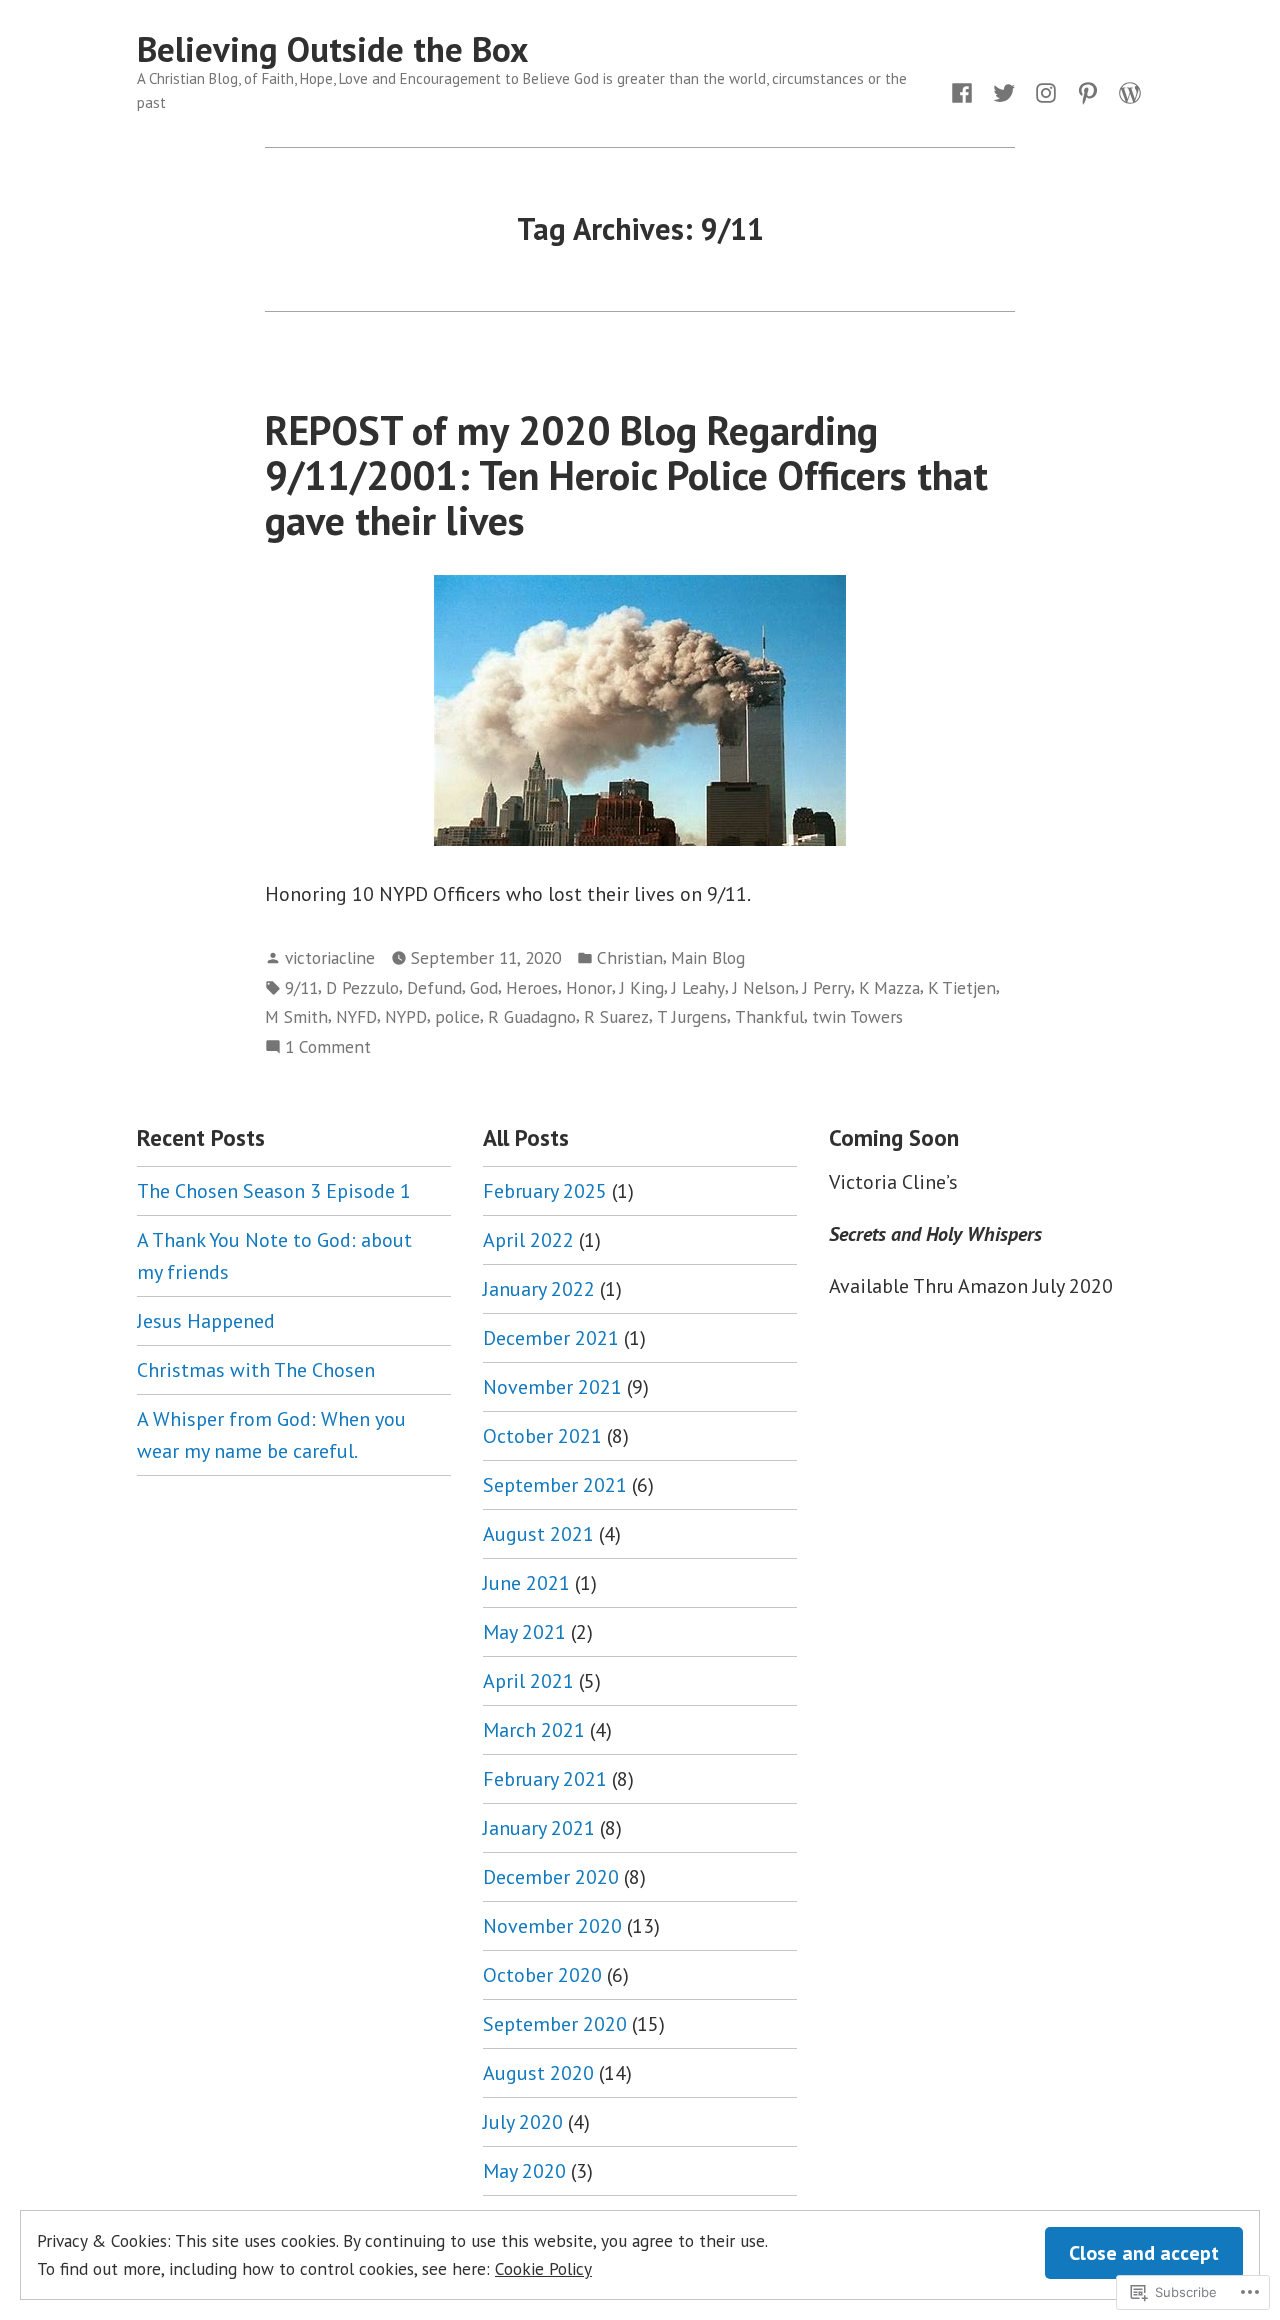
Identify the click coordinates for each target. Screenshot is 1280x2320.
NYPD (406, 1016)
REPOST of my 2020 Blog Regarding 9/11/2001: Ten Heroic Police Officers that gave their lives (626, 475)
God (484, 987)
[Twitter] (1004, 91)
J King (642, 987)
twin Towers (857, 1016)
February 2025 (545, 1191)
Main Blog (708, 957)
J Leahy (698, 987)
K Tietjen (962, 987)
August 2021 (538, 1534)
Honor (589, 987)
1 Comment (328, 1047)
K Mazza (889, 987)
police (457, 1016)
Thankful (769, 1016)
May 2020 (524, 2171)
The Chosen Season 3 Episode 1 (274, 1191)
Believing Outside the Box (332, 49)
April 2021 (528, 1681)
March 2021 (534, 1730)
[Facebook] (966, 91)
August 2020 (538, 2073)
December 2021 (551, 1338)
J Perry (827, 987)
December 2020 (551, 1877)
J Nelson (764, 987)
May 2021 (524, 1632)
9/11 (301, 987)
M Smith (296, 1016)
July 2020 (523, 2122)
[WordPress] (1126, 91)
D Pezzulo (362, 987)
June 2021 (526, 1583)
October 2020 (542, 1975)
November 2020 (552, 1926)
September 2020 (555, 2024)
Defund (434, 987)
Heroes (532, 987)
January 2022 (539, 1289)
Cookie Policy (543, 2268)
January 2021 (539, 1828)
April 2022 (528, 1240)
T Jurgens (692, 1016)
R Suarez (616, 1016)
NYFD (356, 1016)
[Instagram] (1046, 91)
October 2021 (542, 1436)
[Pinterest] (1088, 91)
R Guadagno (532, 1016)
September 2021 (555, 1485)
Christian (630, 957)
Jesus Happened (206, 1321)
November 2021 (552, 1387)
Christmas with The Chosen (256, 1370)
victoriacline (330, 957)
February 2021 (545, 1779)
